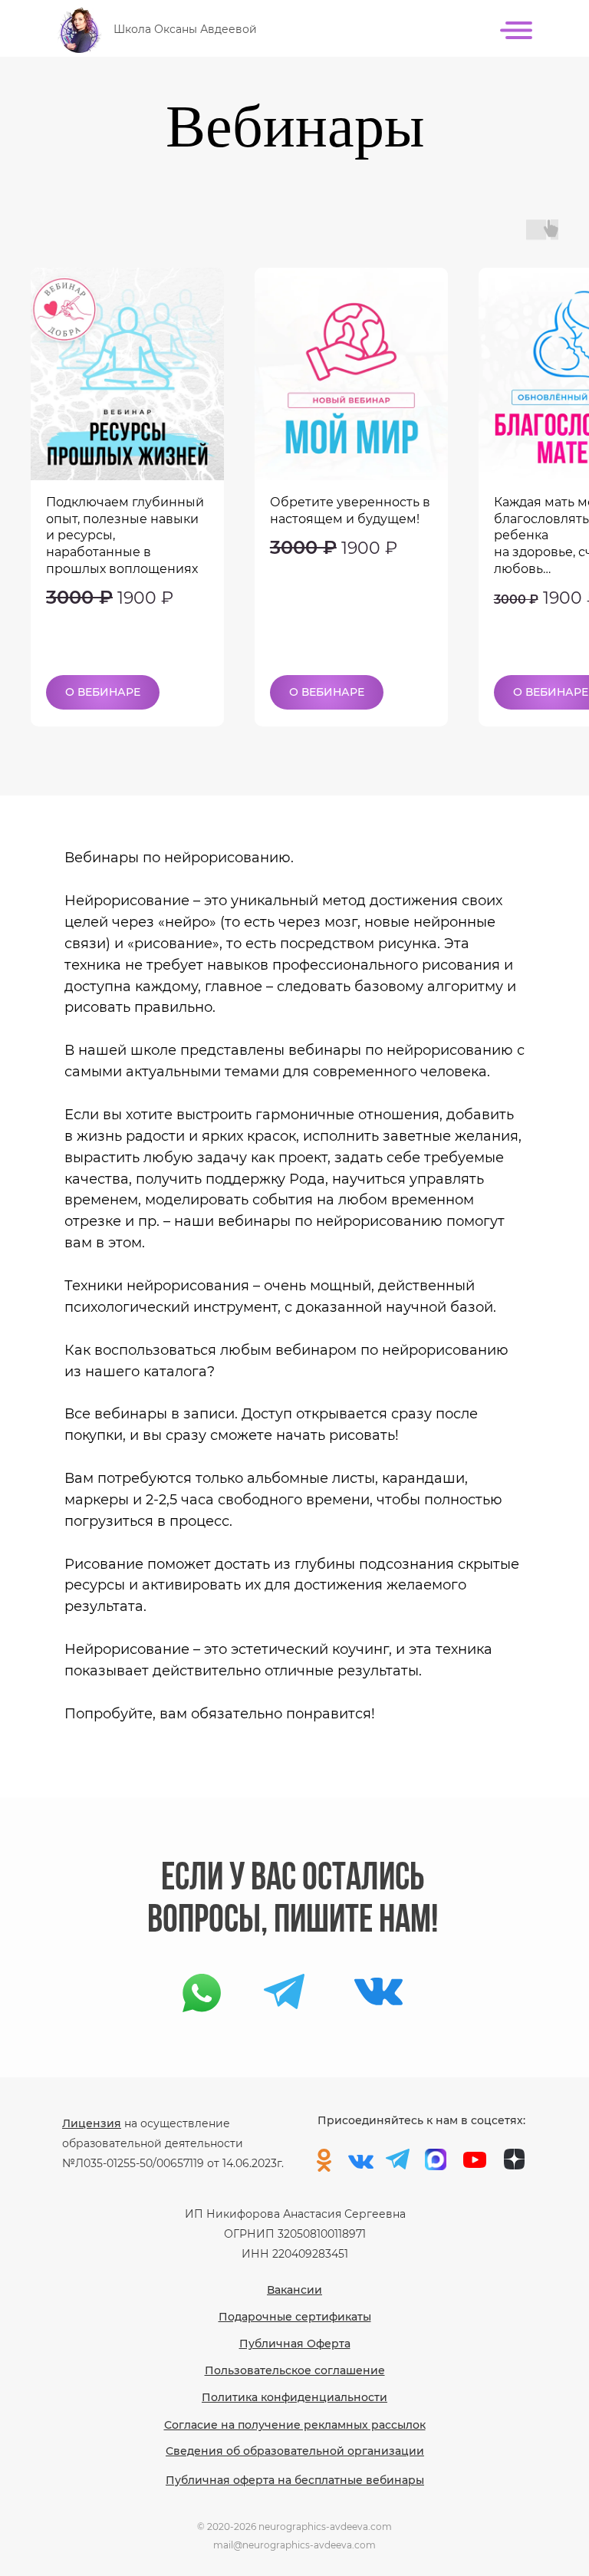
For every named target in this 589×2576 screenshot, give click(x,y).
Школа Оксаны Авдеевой (185, 29)
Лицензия (92, 2123)
